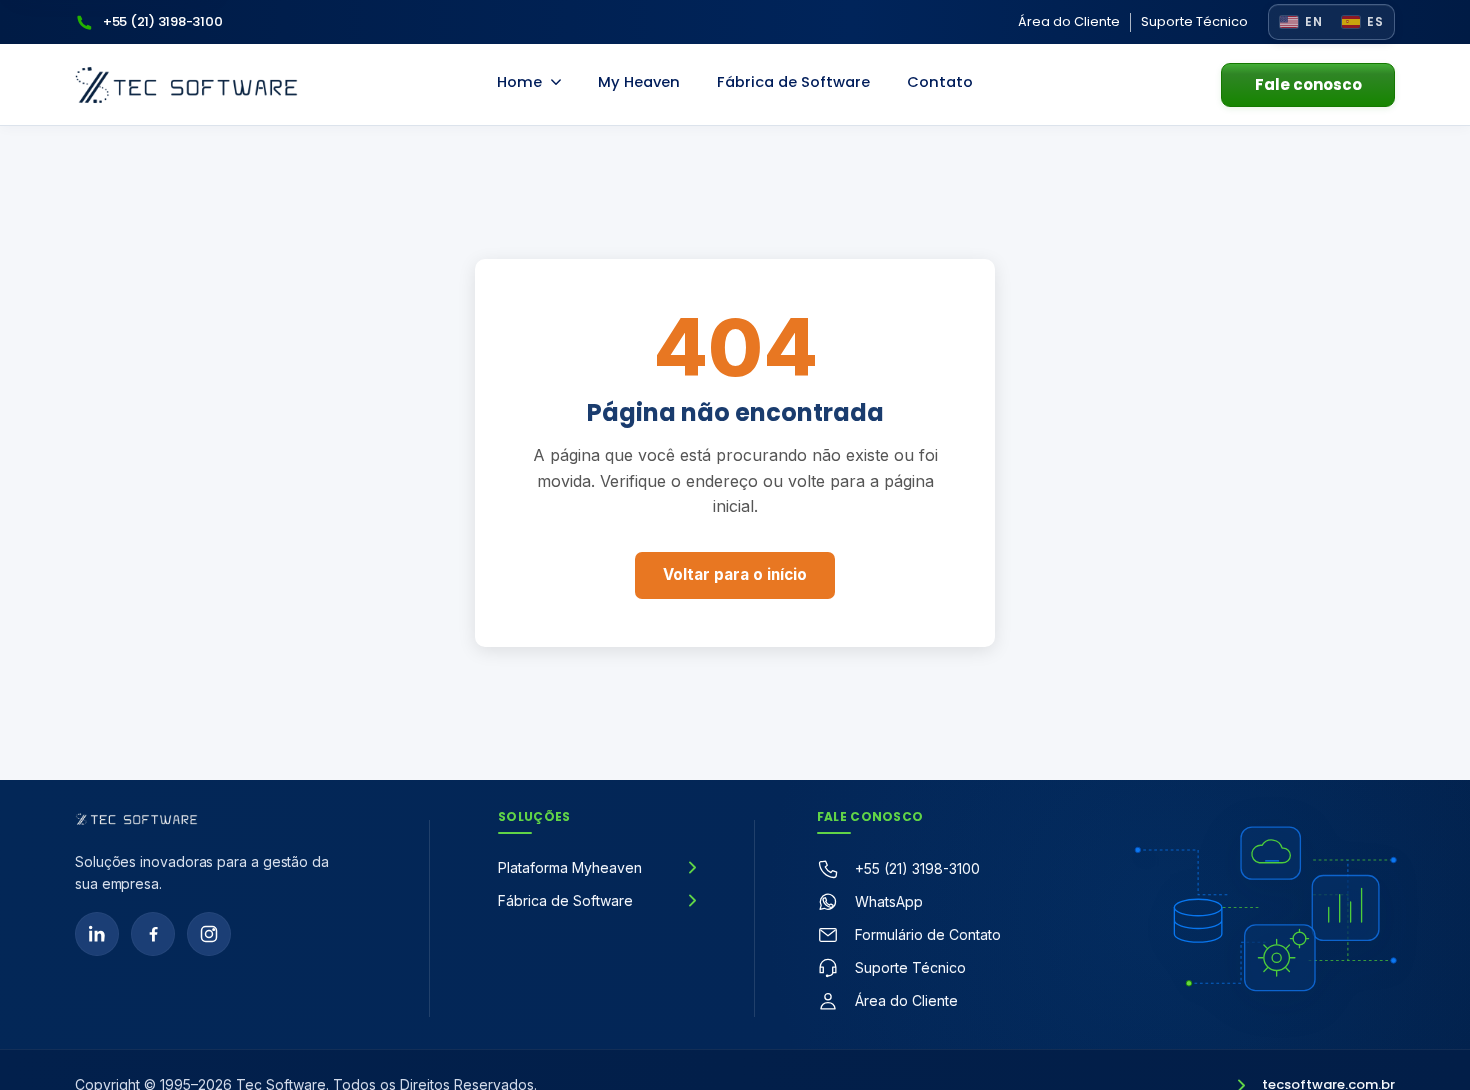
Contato (940, 82)
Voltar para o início (735, 574)
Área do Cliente (1069, 21)
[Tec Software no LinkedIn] (97, 934)
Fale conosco (1308, 84)
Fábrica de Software (793, 82)
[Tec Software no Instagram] (209, 934)
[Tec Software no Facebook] (153, 934)
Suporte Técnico (1194, 21)
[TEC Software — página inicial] (186, 85)
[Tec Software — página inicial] (136, 819)
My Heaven (639, 82)
